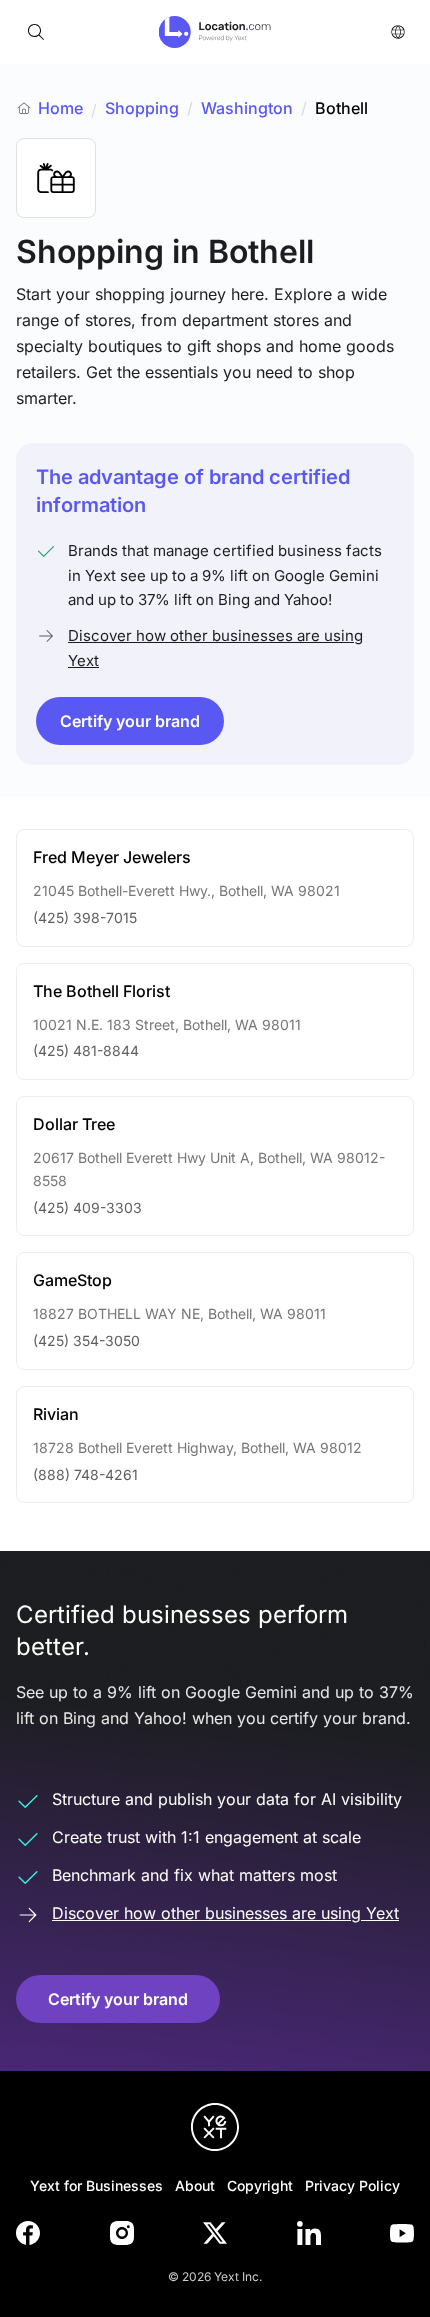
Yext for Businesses (96, 2185)
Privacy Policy (352, 2185)
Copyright (260, 2185)
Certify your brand (130, 721)
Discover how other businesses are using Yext (215, 647)
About (195, 2185)
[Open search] (36, 32)
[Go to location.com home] (215, 32)
